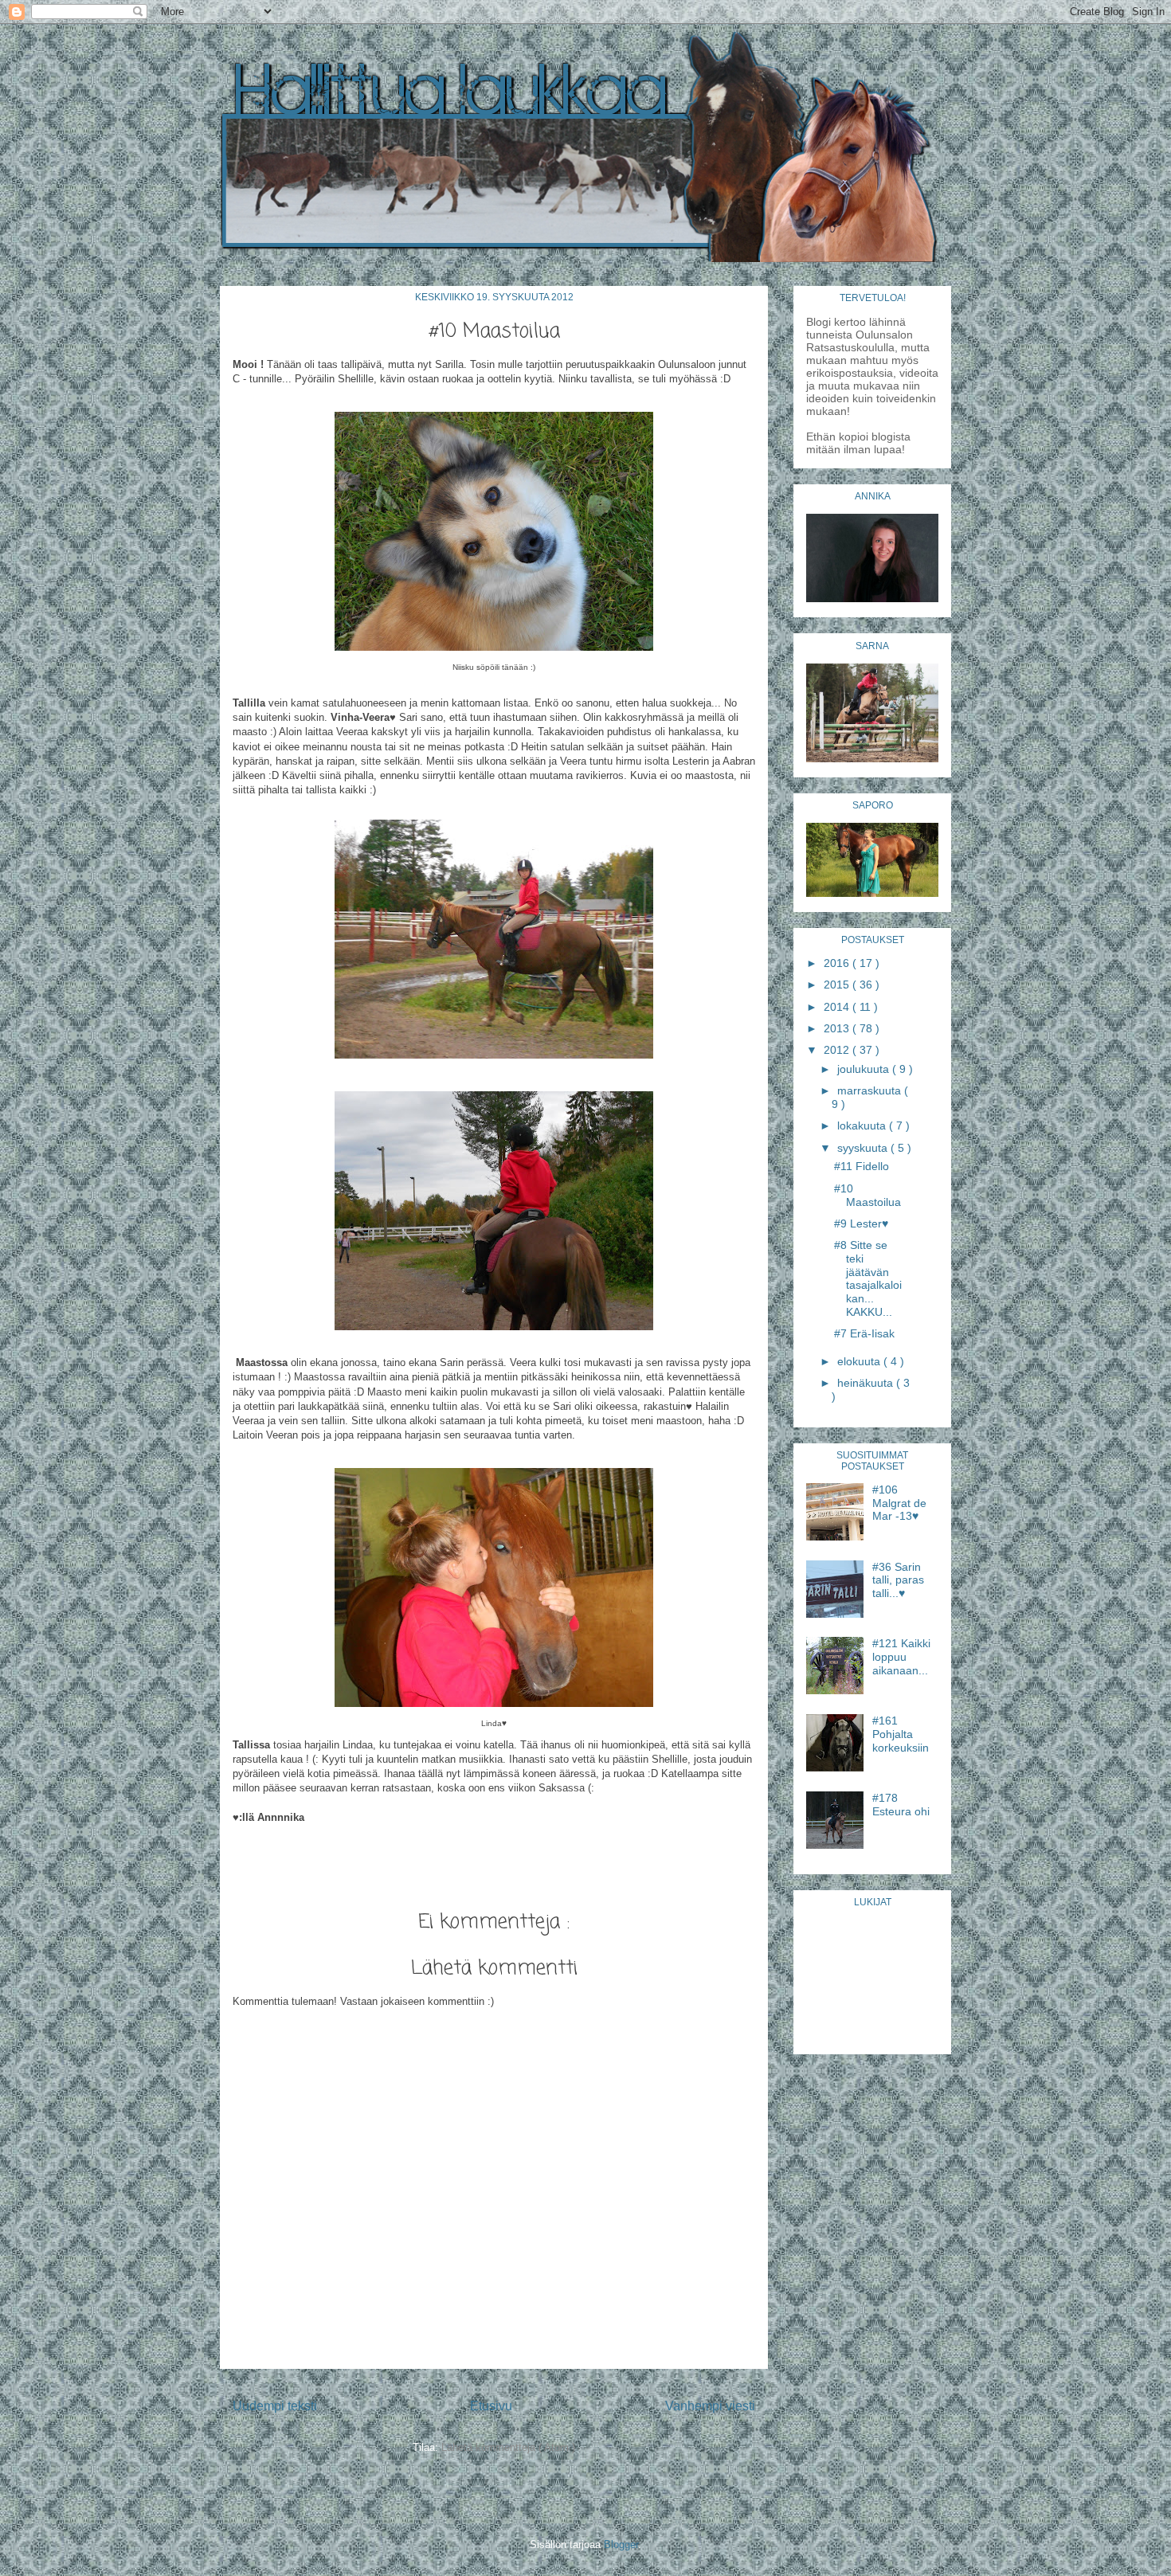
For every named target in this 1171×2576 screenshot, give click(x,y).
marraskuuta (871, 1090)
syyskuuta (864, 1148)
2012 (838, 1050)
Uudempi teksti (275, 2406)
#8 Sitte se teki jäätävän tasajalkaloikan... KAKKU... (868, 1278)
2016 (838, 963)
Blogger (621, 2545)
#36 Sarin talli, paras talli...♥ (898, 1580)
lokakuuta (863, 1126)
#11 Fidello (862, 1166)
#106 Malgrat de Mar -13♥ (899, 1503)
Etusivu (491, 2406)
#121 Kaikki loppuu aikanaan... (901, 1657)
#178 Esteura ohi (901, 1805)
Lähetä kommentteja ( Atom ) (508, 2447)
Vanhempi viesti (710, 2406)
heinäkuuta (867, 1383)
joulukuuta (865, 1069)
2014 (838, 1007)
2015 (838, 985)
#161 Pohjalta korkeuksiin (901, 1734)
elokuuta (860, 1361)
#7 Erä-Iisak (864, 1333)
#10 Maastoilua (867, 1195)
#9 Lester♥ (861, 1223)
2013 (838, 1028)
